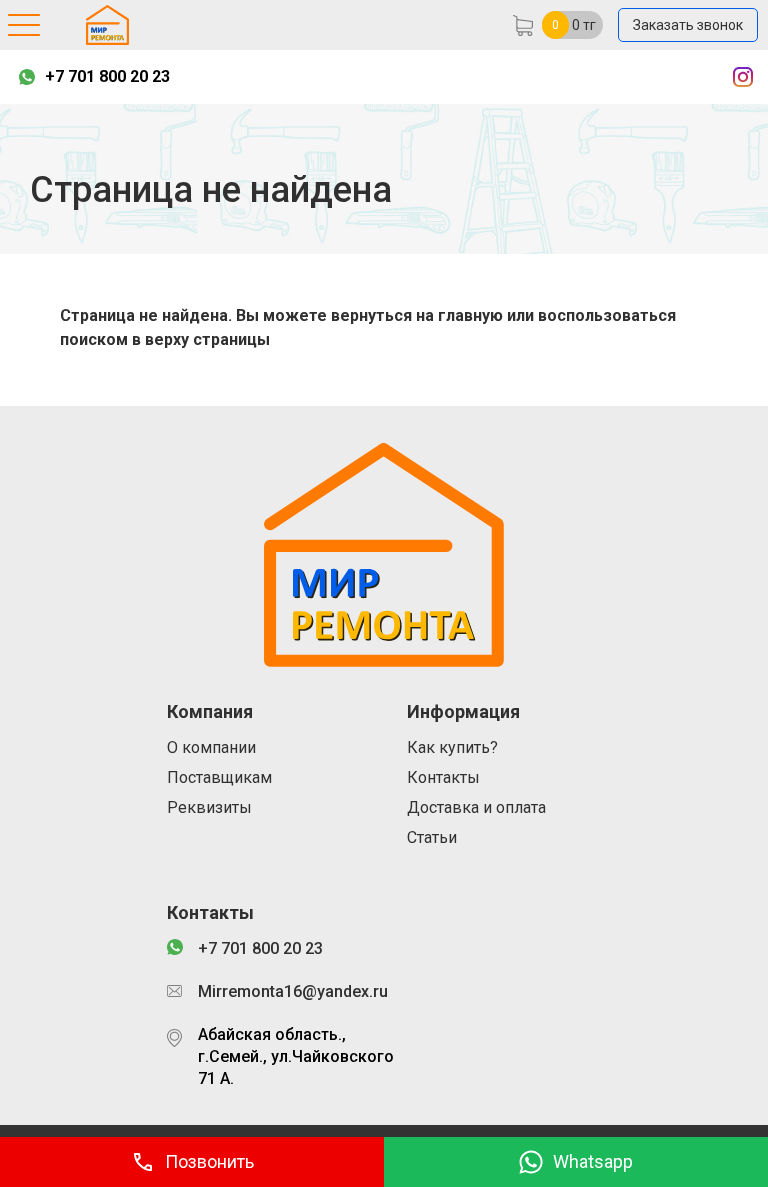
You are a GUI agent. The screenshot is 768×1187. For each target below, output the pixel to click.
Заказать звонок (688, 25)
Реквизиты (209, 807)
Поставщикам (219, 777)
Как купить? (452, 747)
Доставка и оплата (476, 807)
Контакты (443, 777)
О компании (211, 747)
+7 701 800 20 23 (107, 76)
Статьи (432, 837)
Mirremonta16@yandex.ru (293, 991)
